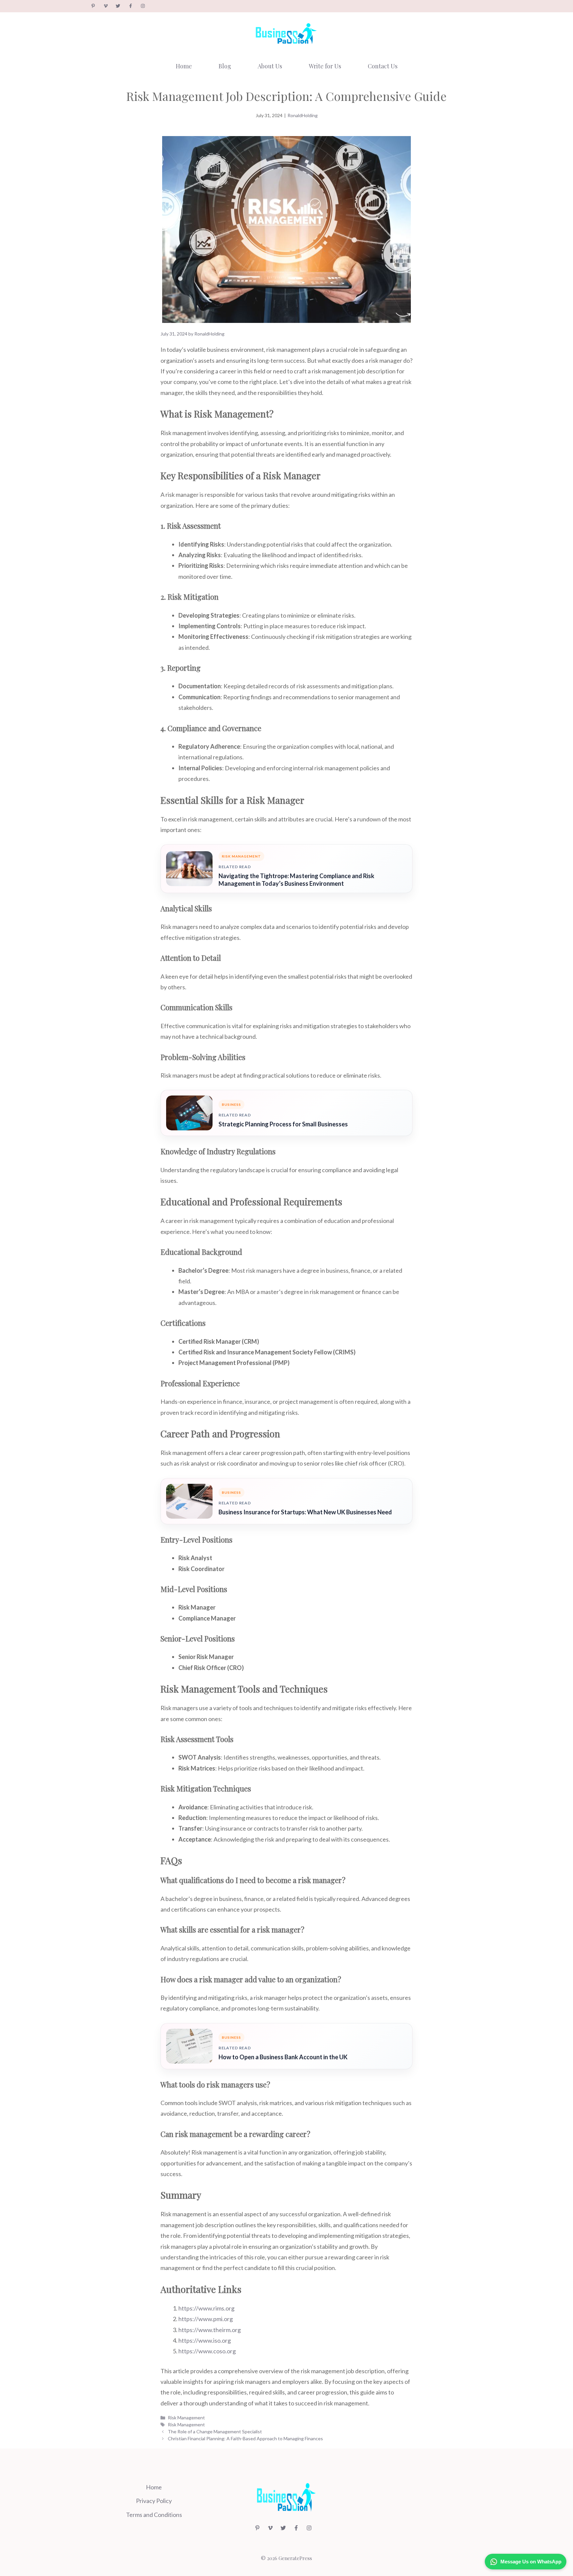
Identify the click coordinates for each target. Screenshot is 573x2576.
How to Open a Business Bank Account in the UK (283, 2057)
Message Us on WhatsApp (531, 2562)
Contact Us (383, 66)
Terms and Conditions (154, 2515)
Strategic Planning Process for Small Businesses (283, 1124)
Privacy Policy (154, 2501)
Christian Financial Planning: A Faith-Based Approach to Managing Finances (245, 2438)
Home (184, 66)
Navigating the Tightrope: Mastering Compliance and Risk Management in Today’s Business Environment (296, 880)
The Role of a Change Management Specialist (215, 2431)
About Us (270, 66)
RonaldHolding (303, 115)
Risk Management (186, 2418)
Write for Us (325, 66)
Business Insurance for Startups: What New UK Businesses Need (305, 1512)
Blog (225, 66)
